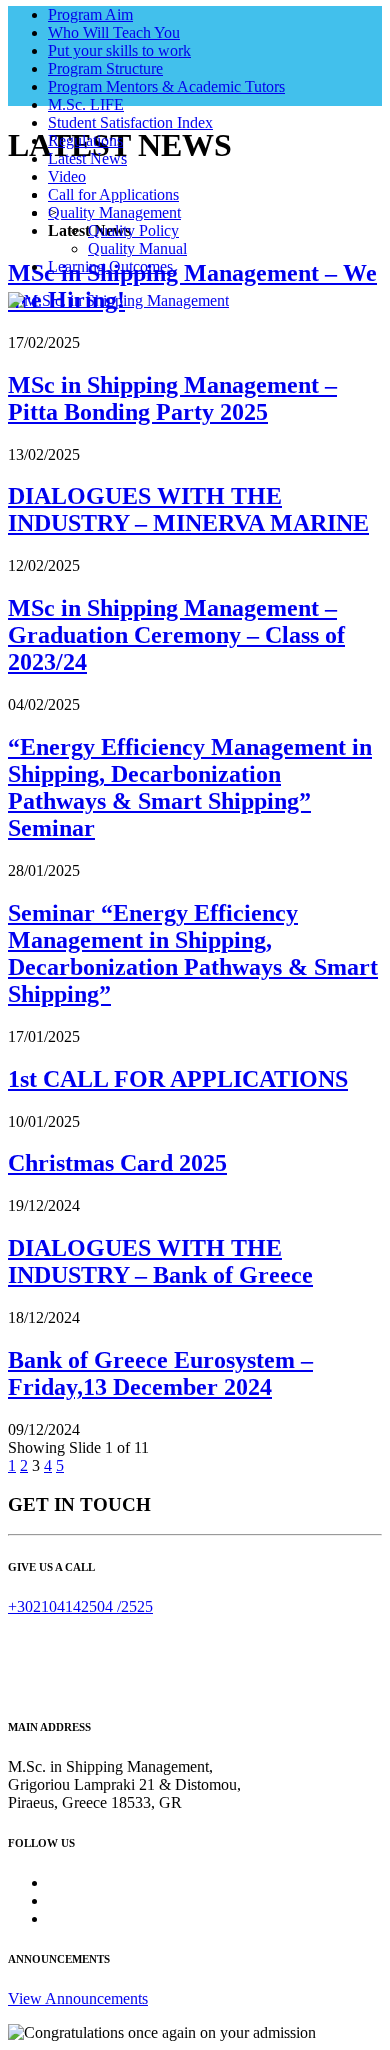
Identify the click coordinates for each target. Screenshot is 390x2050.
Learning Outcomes (110, 266)
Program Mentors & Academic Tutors (166, 86)
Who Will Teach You (114, 32)
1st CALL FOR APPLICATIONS (178, 1079)
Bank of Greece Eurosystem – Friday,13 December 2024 (160, 1373)
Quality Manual (137, 248)
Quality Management (114, 212)
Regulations (85, 140)
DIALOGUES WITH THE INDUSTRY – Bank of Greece (160, 1261)
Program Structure (105, 68)
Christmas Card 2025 (117, 1163)
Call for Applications (113, 194)
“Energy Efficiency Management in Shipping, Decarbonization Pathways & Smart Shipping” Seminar (190, 787)
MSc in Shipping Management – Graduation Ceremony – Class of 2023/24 (176, 635)
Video (67, 176)
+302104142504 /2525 (80, 1606)
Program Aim (90, 14)
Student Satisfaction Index (130, 122)
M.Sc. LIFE (86, 104)
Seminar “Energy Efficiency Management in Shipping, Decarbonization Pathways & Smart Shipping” (193, 953)
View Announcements (78, 1998)
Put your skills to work (119, 50)
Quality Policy (133, 230)
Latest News (87, 158)
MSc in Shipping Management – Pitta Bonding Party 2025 (172, 398)
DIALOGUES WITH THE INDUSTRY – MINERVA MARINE (188, 509)
